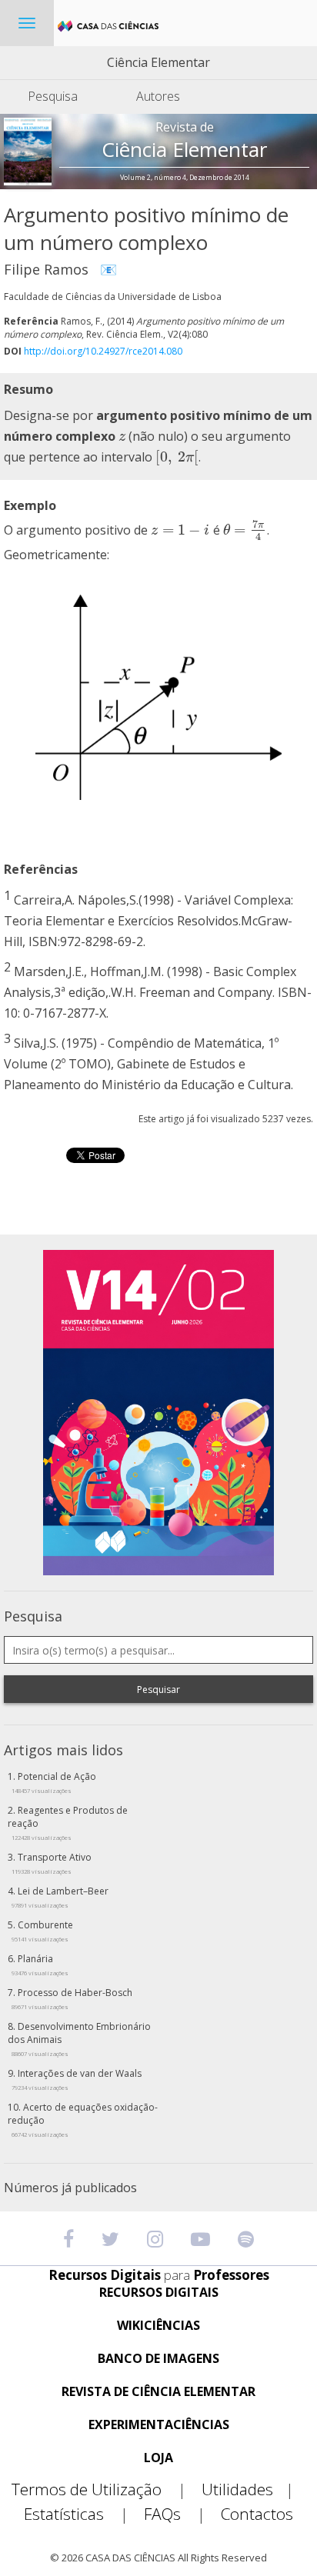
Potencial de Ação (54, 1782)
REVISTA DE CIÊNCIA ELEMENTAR (158, 2392)
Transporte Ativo (52, 1863)
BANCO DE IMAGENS (158, 2359)
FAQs (175, 2514)
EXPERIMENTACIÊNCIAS (159, 2425)
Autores (158, 96)
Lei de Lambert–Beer (60, 1897)
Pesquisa (53, 96)
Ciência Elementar (158, 62)
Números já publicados (70, 2188)
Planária (40, 1964)
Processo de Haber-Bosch (72, 1998)
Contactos (257, 2514)
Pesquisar (158, 1690)
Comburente (42, 1931)
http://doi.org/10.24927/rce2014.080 (103, 351)
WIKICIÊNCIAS (158, 2326)
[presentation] (122, 436)
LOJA (158, 2458)
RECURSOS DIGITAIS (159, 2293)
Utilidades (248, 2489)
